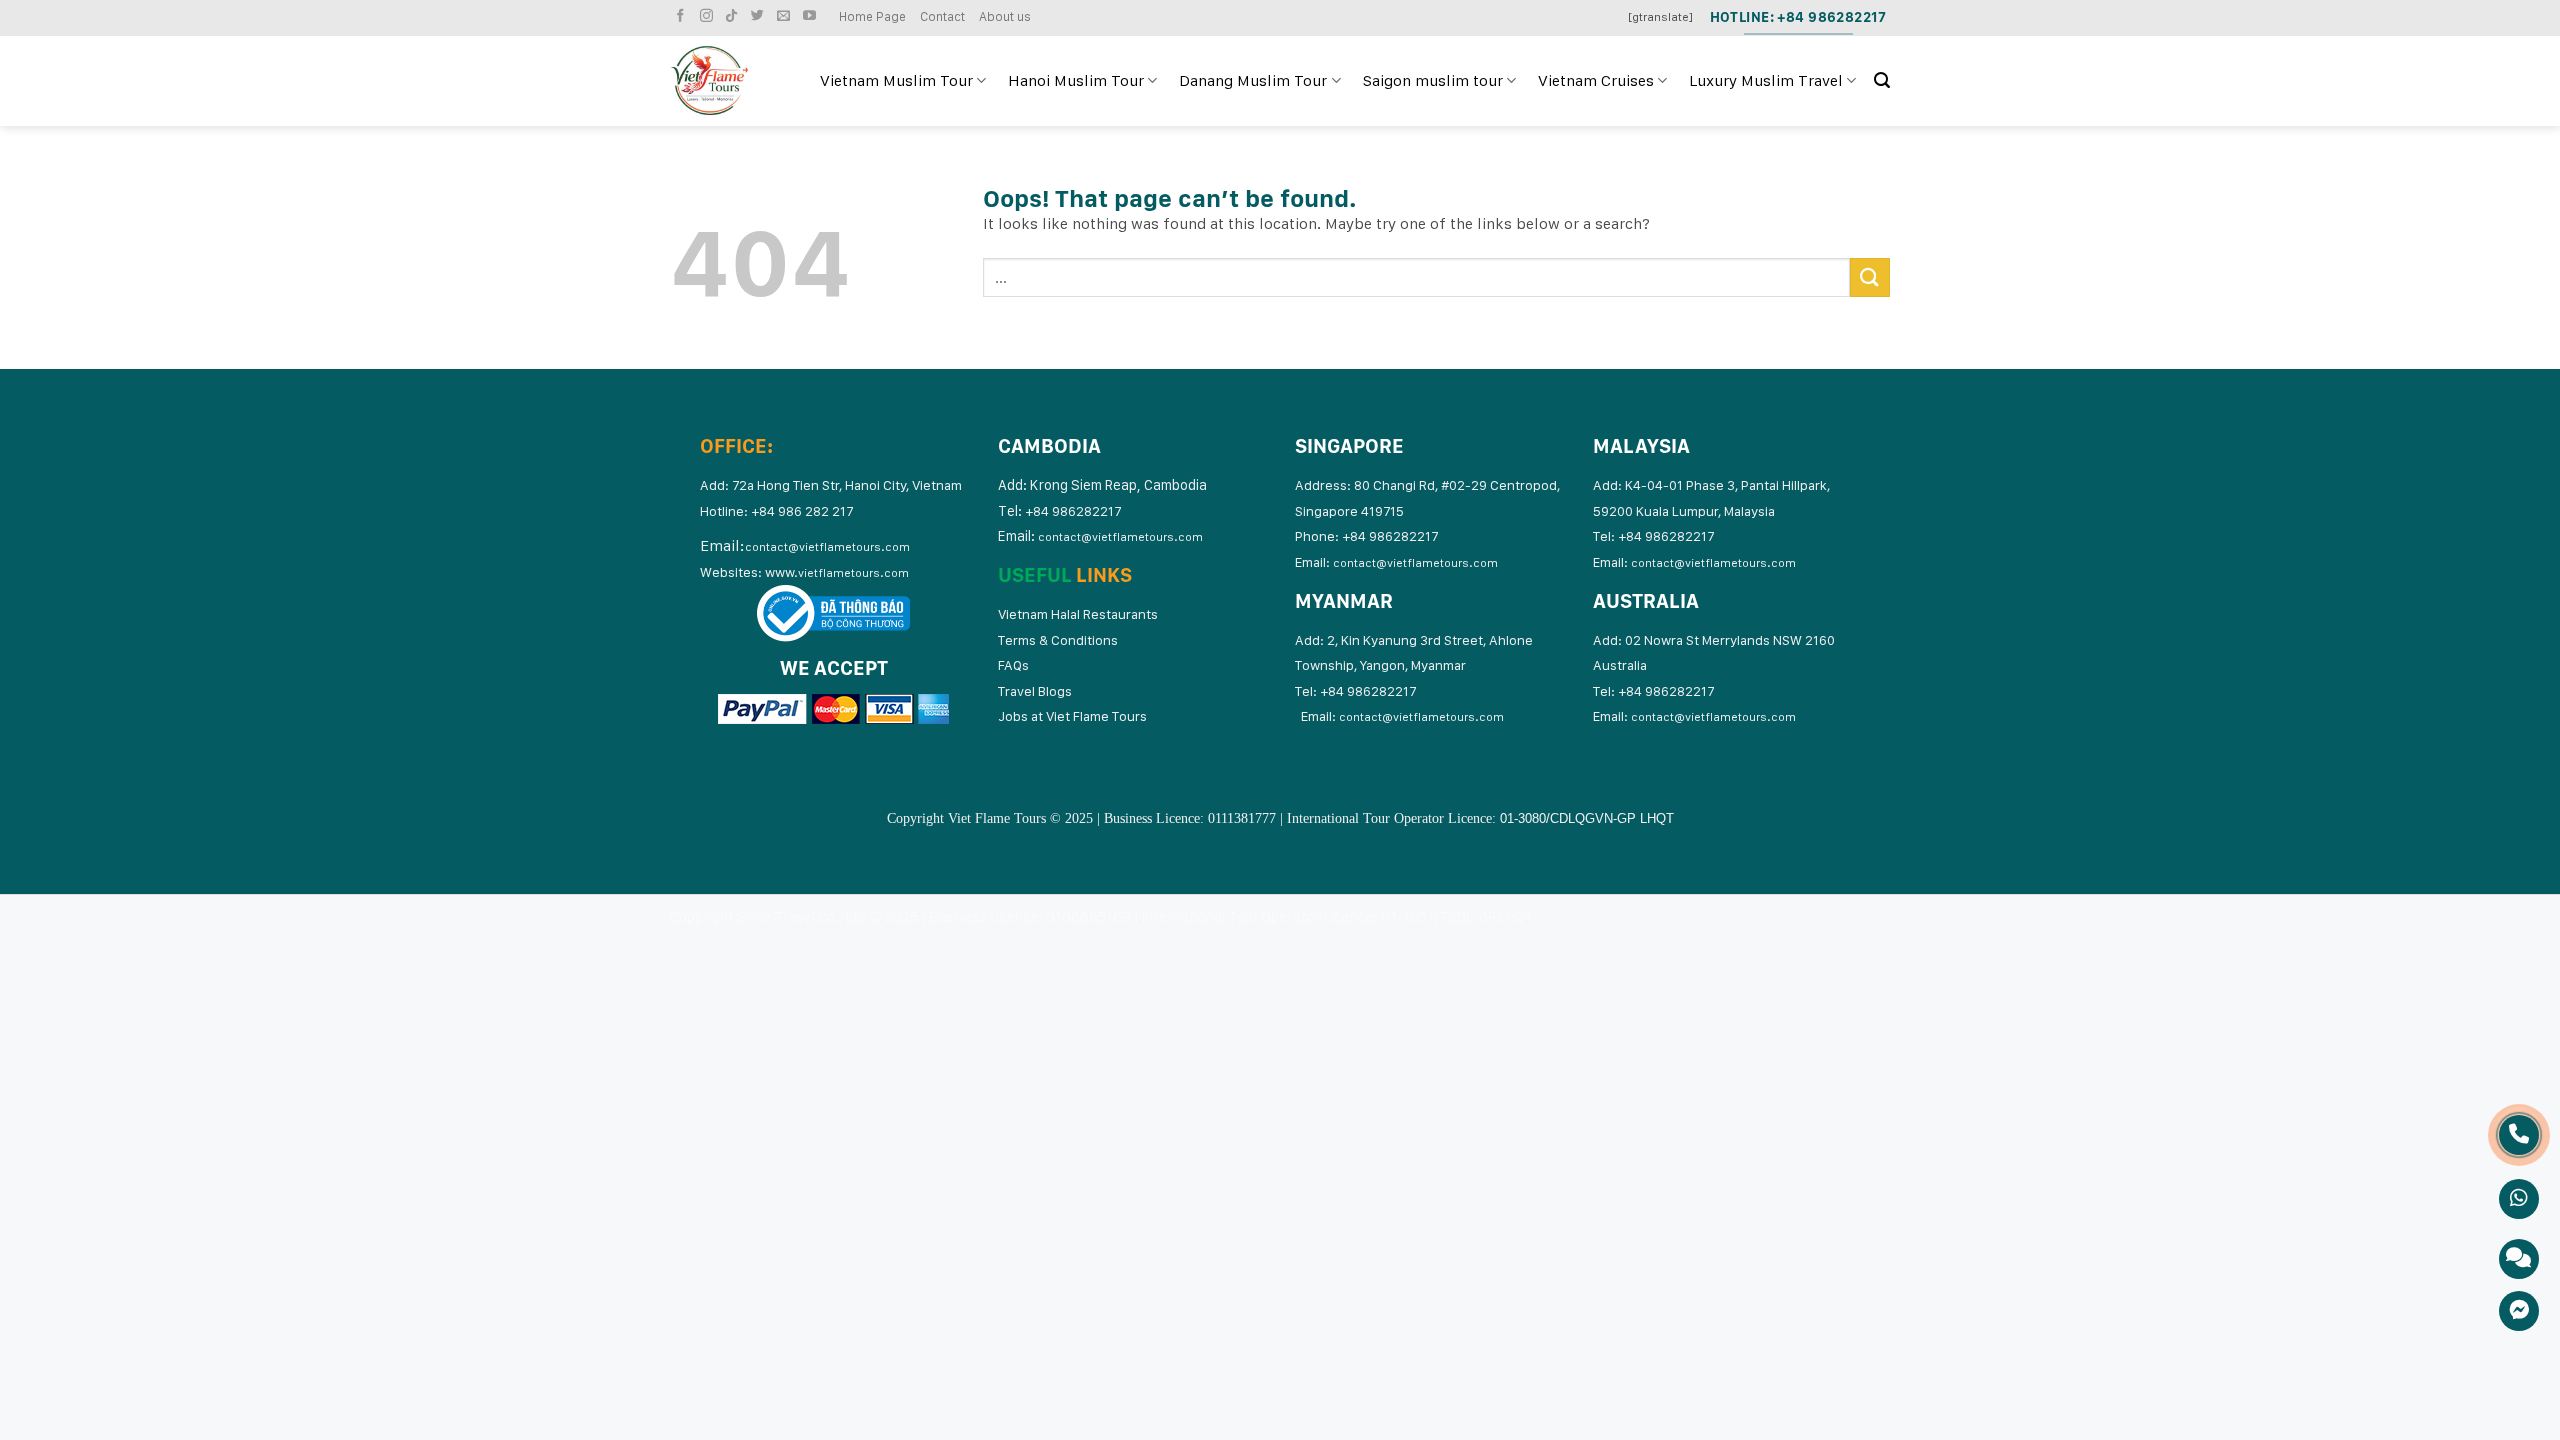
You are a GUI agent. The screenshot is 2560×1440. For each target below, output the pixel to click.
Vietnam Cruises (1596, 80)
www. (837, 572)
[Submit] (1870, 277)
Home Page (872, 16)
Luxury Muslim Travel (1766, 80)
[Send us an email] (786, 16)
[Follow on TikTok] (734, 16)
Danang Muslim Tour (1253, 80)
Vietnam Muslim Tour (896, 80)
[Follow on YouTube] (812, 16)
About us (1005, 16)
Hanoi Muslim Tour (1076, 80)
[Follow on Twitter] (760, 16)
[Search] (1882, 80)
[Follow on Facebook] (683, 16)
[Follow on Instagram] (709, 16)
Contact (942, 16)
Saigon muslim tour (1433, 80)
